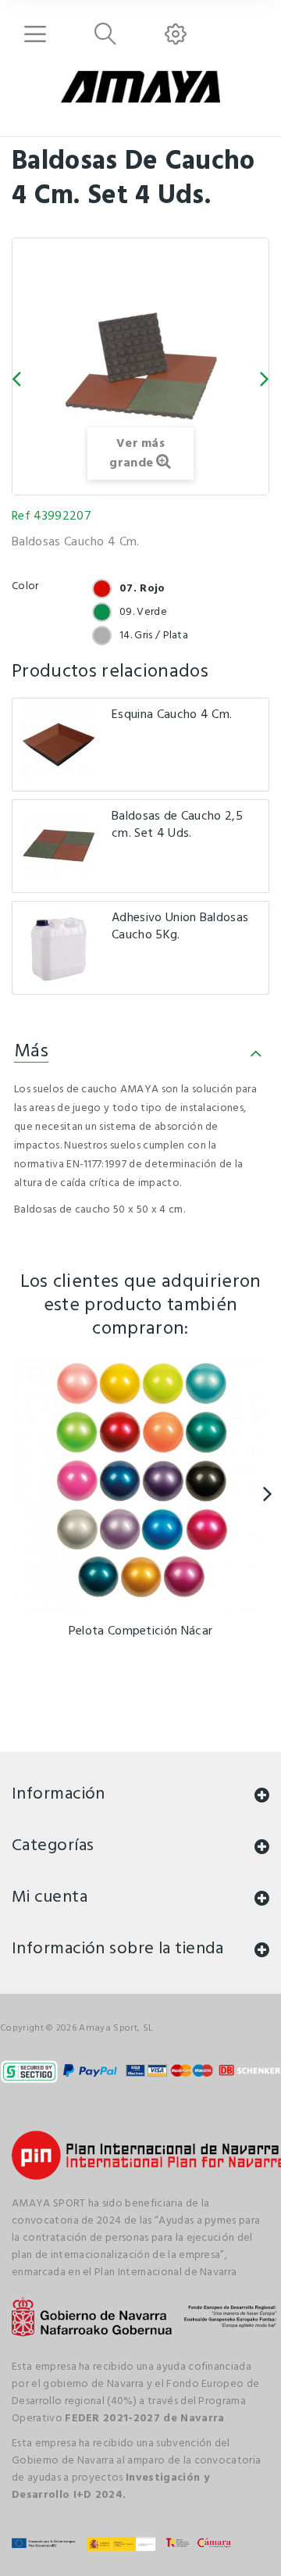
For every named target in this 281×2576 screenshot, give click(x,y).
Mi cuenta (50, 1897)
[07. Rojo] (102, 589)
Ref (21, 516)
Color (27, 586)
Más (31, 1052)
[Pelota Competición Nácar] (140, 1485)
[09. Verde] (102, 612)
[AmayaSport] (140, 87)
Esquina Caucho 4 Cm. (172, 715)
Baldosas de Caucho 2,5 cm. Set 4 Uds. (177, 825)
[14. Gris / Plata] (102, 636)
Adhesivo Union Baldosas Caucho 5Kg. (180, 927)
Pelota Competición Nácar (141, 1631)
